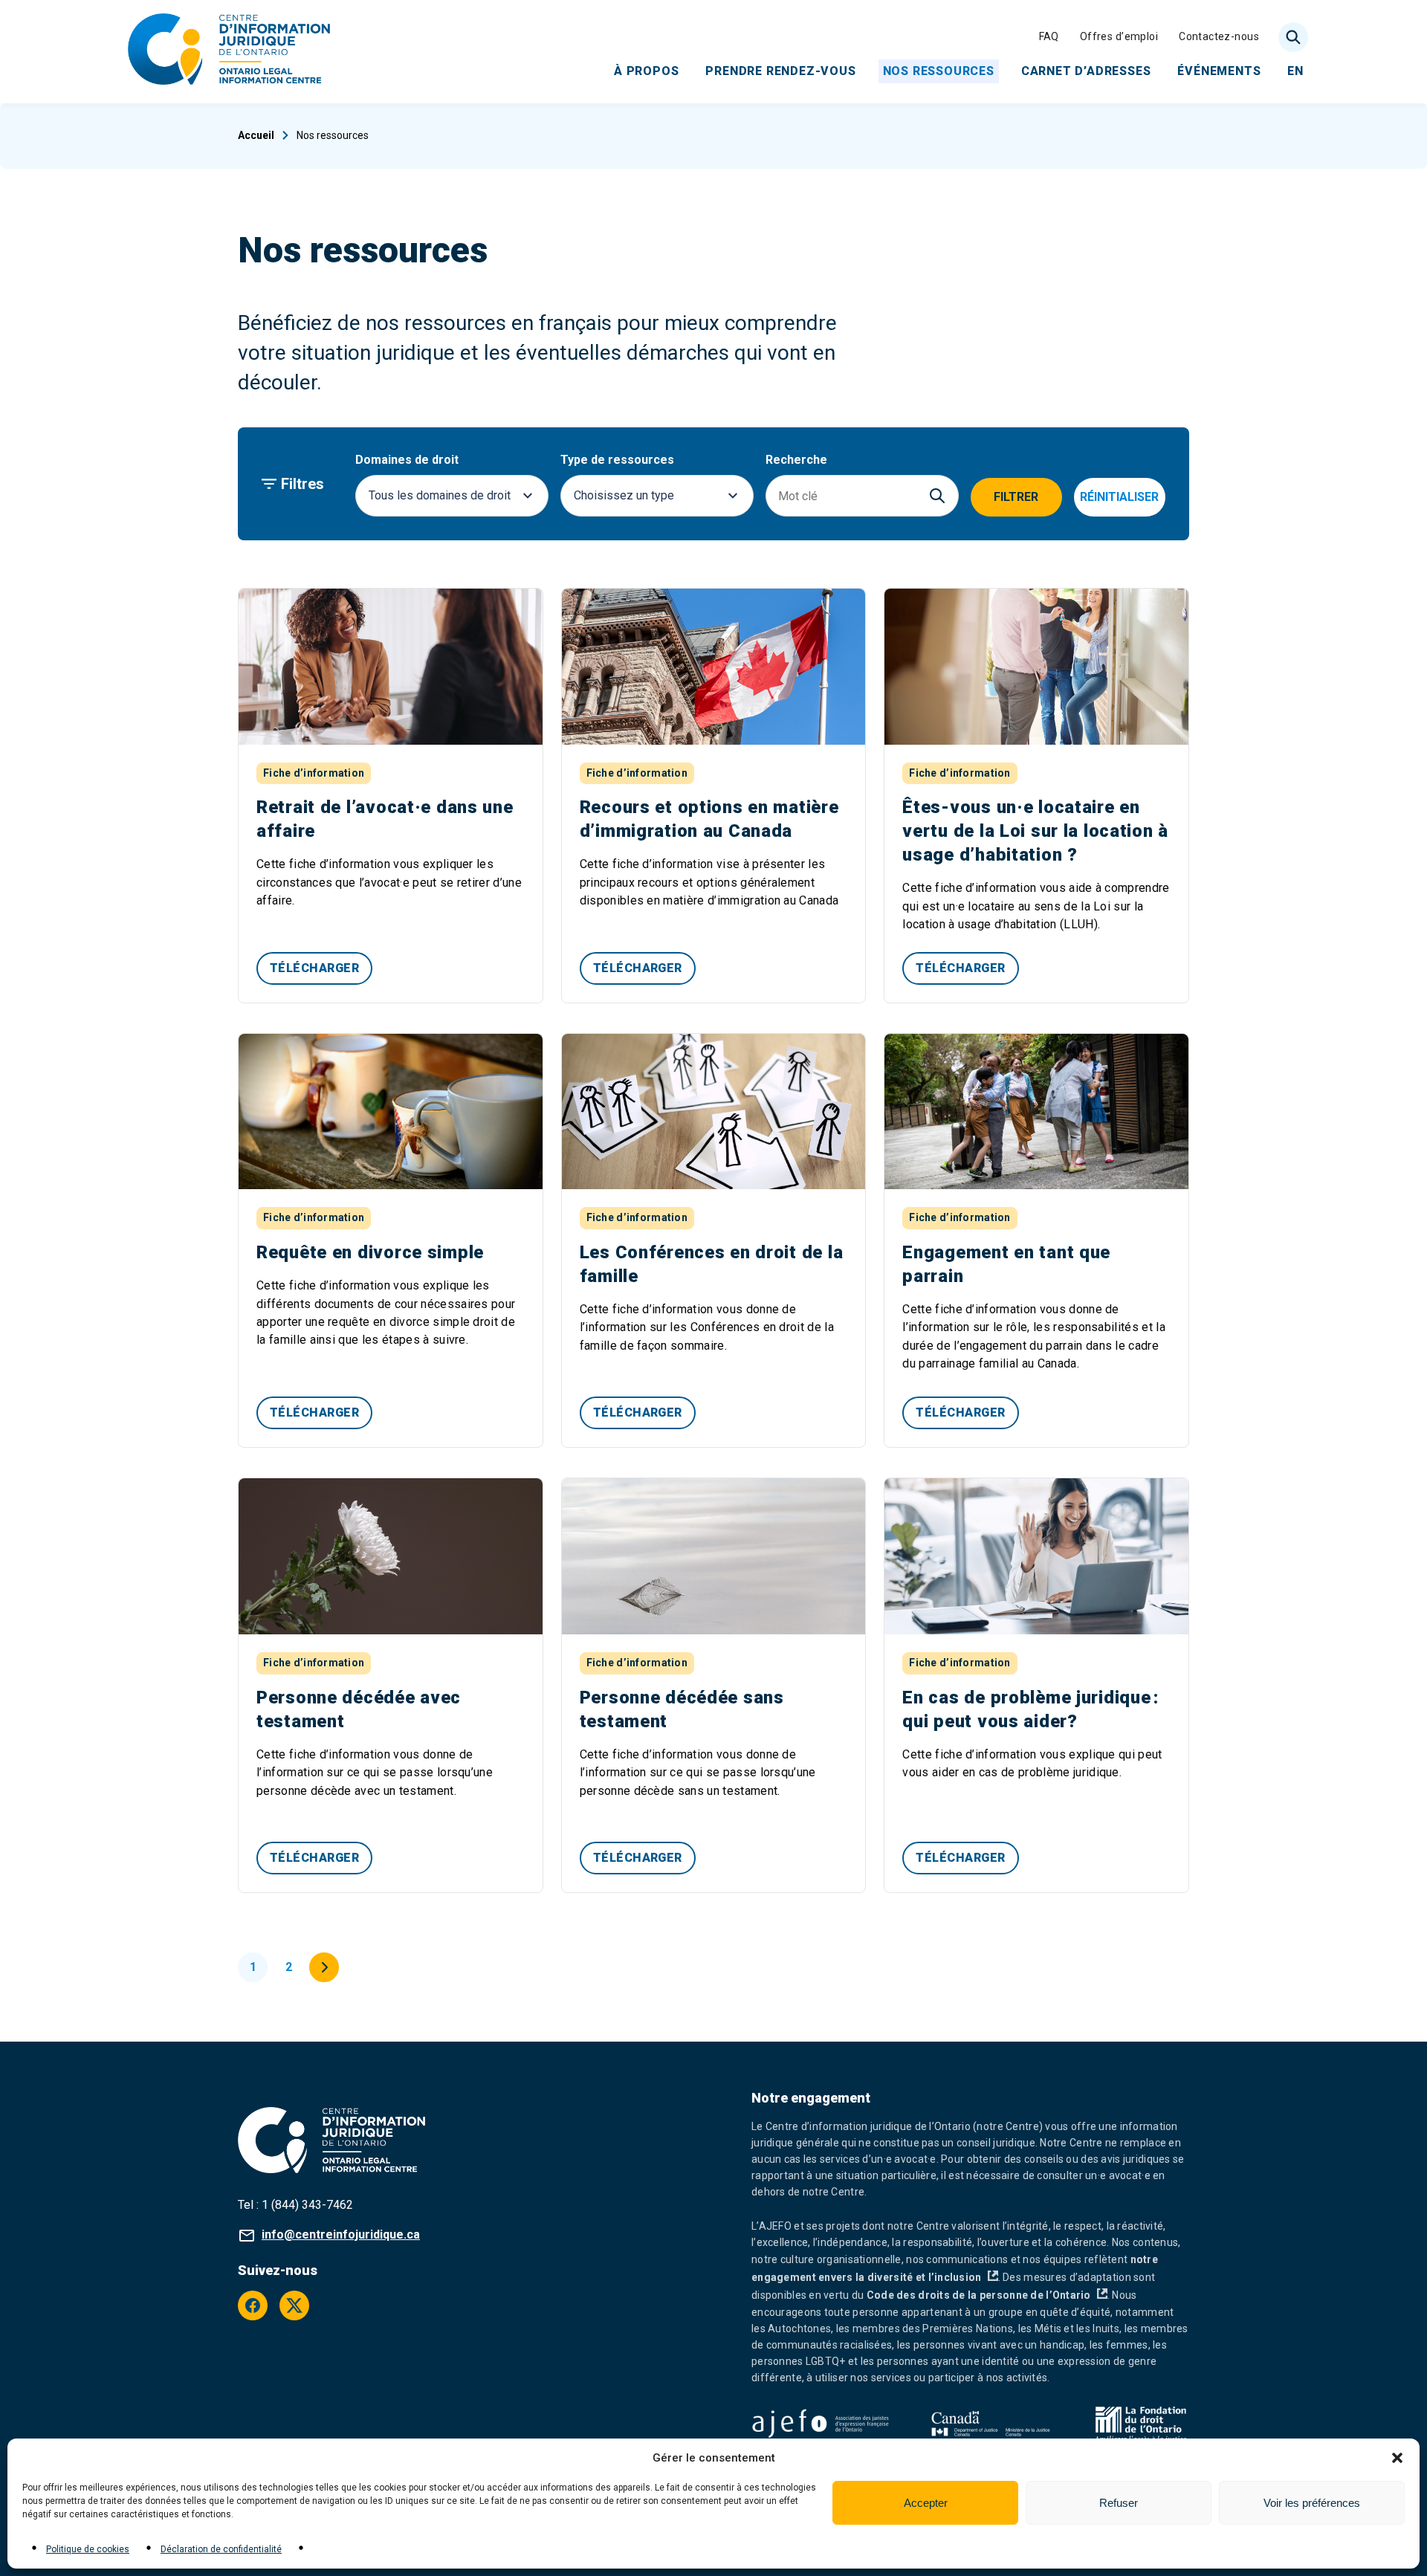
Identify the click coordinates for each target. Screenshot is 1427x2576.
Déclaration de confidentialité (221, 2549)
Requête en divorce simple (370, 1252)
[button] (1397, 2458)
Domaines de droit (407, 460)
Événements (1219, 70)
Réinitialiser (1119, 497)
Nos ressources (939, 70)
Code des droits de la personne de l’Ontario (987, 2295)
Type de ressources (617, 460)
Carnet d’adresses (1086, 70)
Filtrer (1016, 497)
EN (1295, 70)
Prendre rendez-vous (780, 70)
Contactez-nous (1219, 36)
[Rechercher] (1293, 37)
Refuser (1119, 2503)
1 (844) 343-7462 (307, 2205)
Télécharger (314, 968)
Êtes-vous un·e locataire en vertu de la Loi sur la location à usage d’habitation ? (1035, 831)
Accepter (926, 2503)
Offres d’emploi (1119, 36)
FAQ (1049, 36)
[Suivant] (324, 1967)
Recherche (796, 460)
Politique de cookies (88, 2549)
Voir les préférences (1312, 2503)
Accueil (256, 135)
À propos (646, 70)
